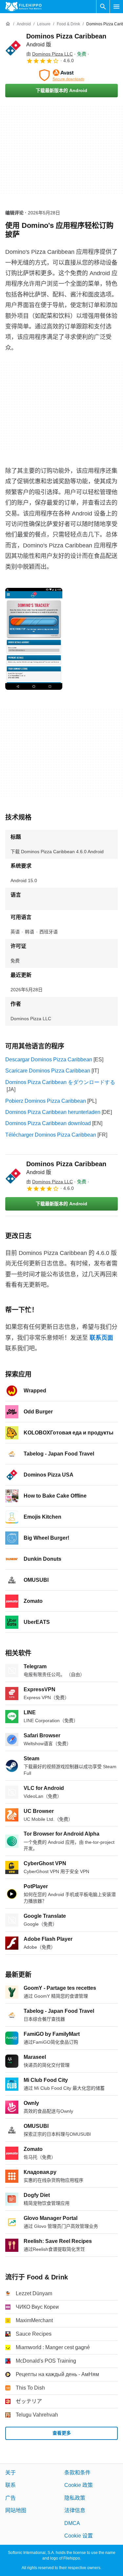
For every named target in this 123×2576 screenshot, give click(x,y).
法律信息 (75, 2510)
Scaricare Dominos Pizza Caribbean (48, 1071)
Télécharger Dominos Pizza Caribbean (51, 1135)
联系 (10, 2485)
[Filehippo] (23, 7)
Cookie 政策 (79, 2485)
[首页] (8, 24)
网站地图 (16, 2510)
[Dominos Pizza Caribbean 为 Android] (13, 48)
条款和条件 (77, 2473)
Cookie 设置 (79, 2536)
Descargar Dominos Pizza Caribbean (49, 1059)
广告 (10, 2498)
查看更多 (62, 2433)
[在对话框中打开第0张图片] (34, 639)
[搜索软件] (103, 7)
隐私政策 (75, 2498)
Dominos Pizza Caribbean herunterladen (53, 1112)
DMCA (72, 2523)
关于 (10, 2473)
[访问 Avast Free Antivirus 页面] (61, 75)
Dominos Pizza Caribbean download (48, 1123)
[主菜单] (116, 7)
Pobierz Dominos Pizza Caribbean (46, 1101)
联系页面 (101, 1338)
